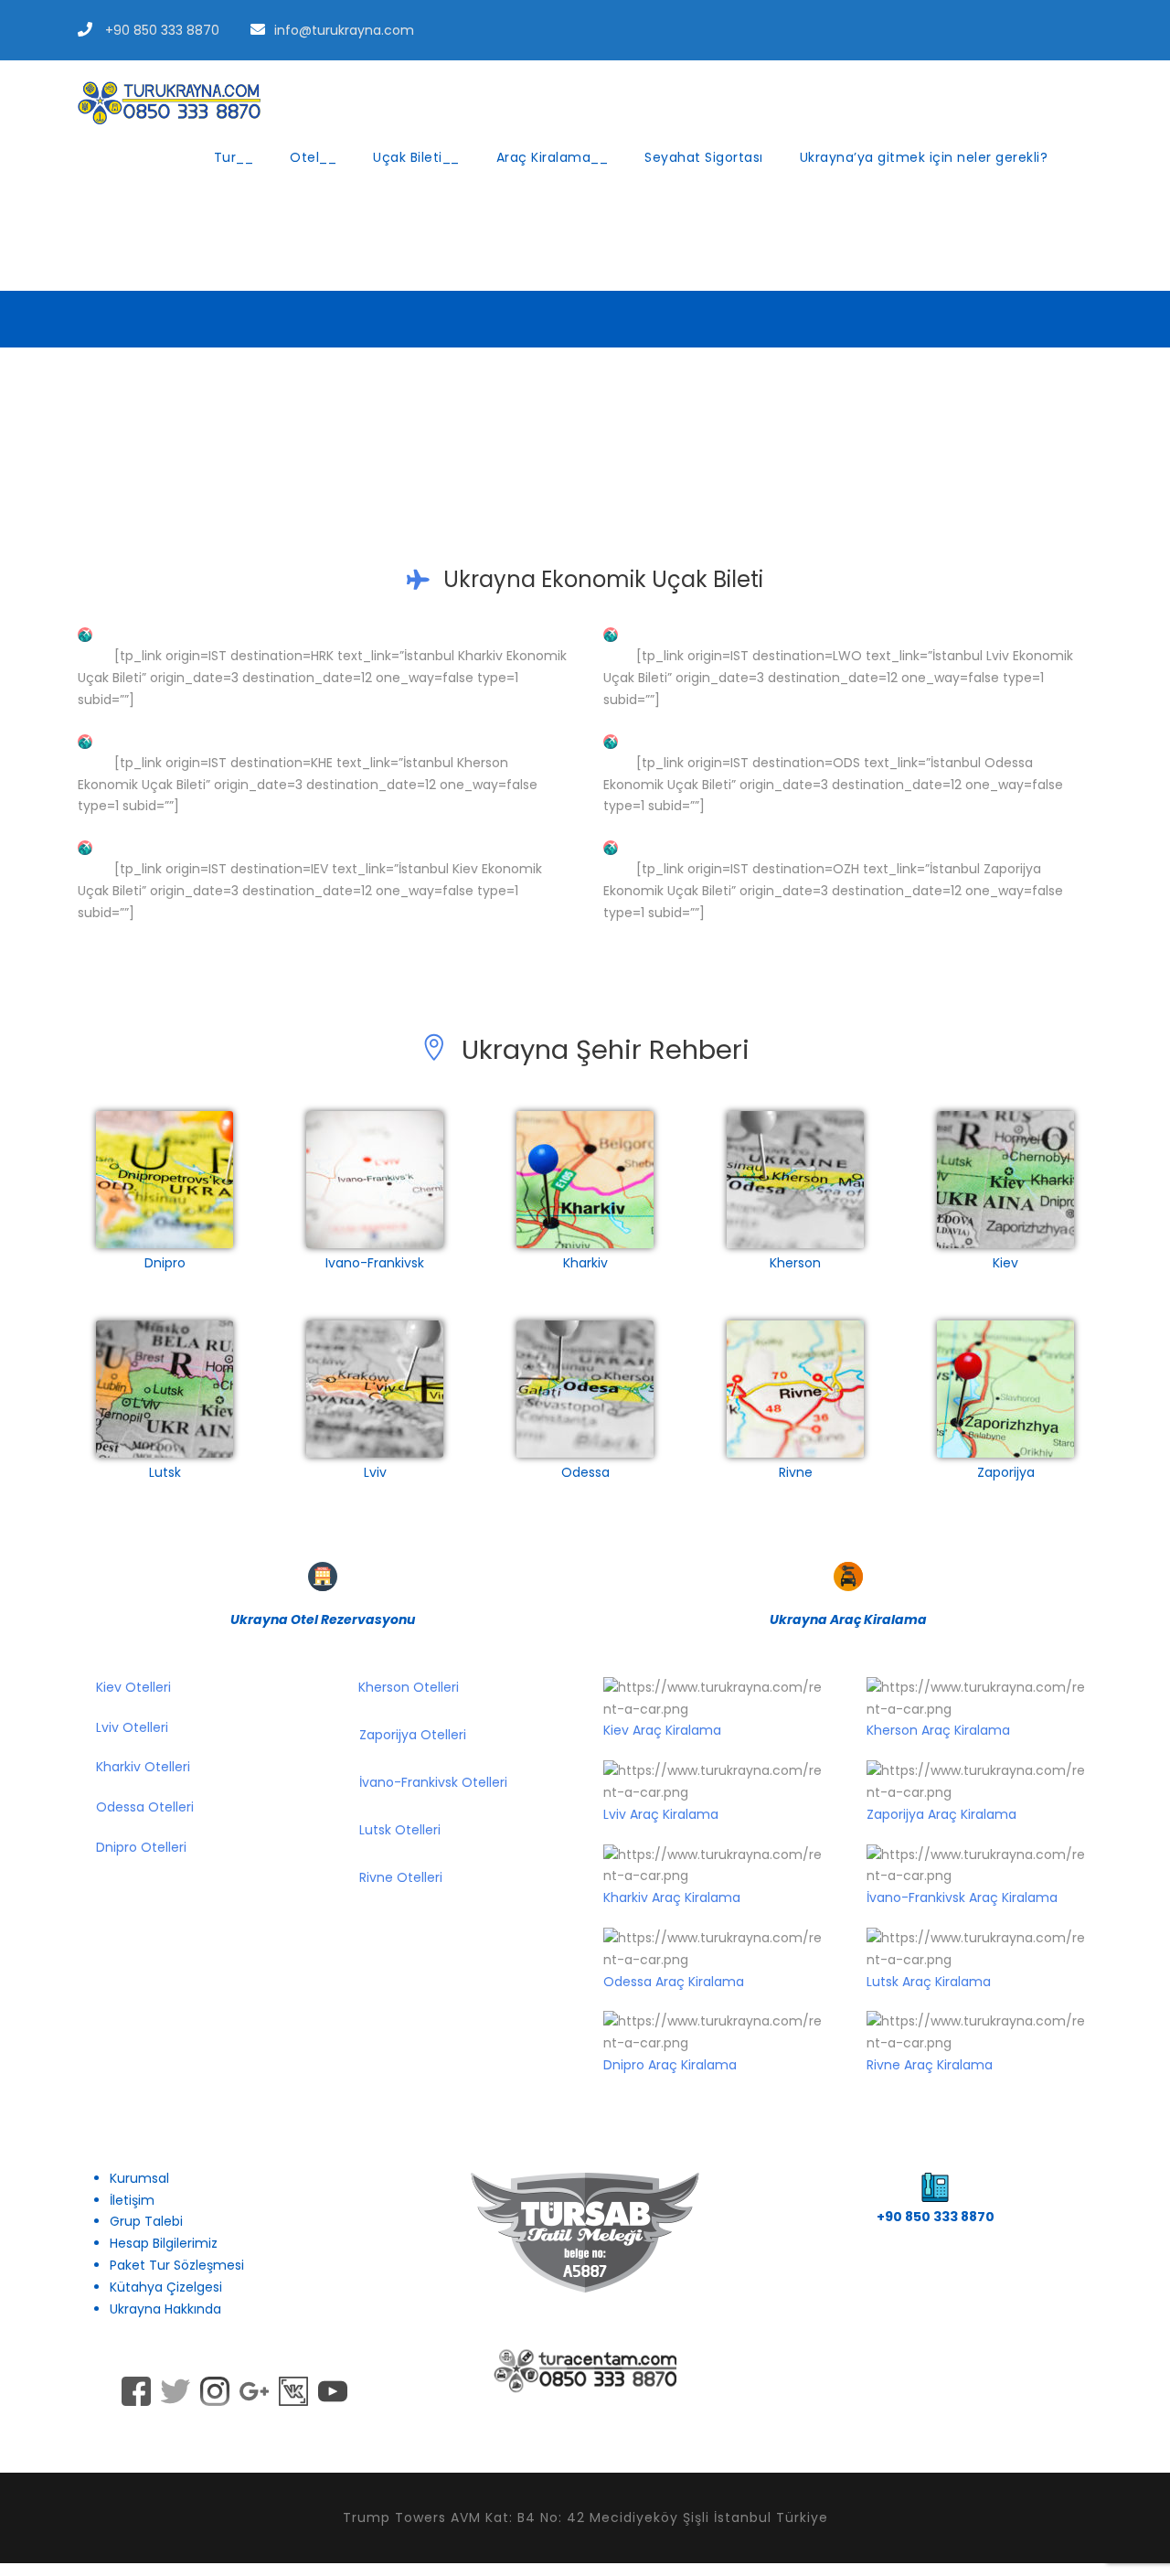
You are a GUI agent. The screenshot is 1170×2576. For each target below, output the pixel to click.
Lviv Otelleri (132, 1727)
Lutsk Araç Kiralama (929, 1982)
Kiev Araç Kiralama (662, 1730)
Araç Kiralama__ (553, 157)
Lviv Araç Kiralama (661, 1814)
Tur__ (234, 157)
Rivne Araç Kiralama (930, 2065)
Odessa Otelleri (145, 1807)
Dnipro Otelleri (141, 1847)
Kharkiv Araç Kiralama (672, 1897)
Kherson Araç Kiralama (938, 1730)
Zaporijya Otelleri (413, 1735)
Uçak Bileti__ (416, 157)
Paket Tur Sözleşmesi (177, 2265)
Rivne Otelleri (401, 1877)
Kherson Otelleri (409, 1687)
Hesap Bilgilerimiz (164, 2243)
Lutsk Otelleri (400, 1830)
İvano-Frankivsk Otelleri (433, 1782)
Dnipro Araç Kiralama (670, 2065)
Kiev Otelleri (132, 1687)
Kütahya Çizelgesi (166, 2287)
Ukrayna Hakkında (165, 2309)
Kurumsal (139, 2178)
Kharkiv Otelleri (143, 1767)
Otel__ (313, 157)
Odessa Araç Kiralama (674, 1982)
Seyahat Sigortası (704, 157)
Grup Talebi (146, 2221)
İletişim (132, 2200)
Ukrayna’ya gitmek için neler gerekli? (924, 157)
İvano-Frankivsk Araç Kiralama (962, 1897)
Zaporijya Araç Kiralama (941, 1814)
